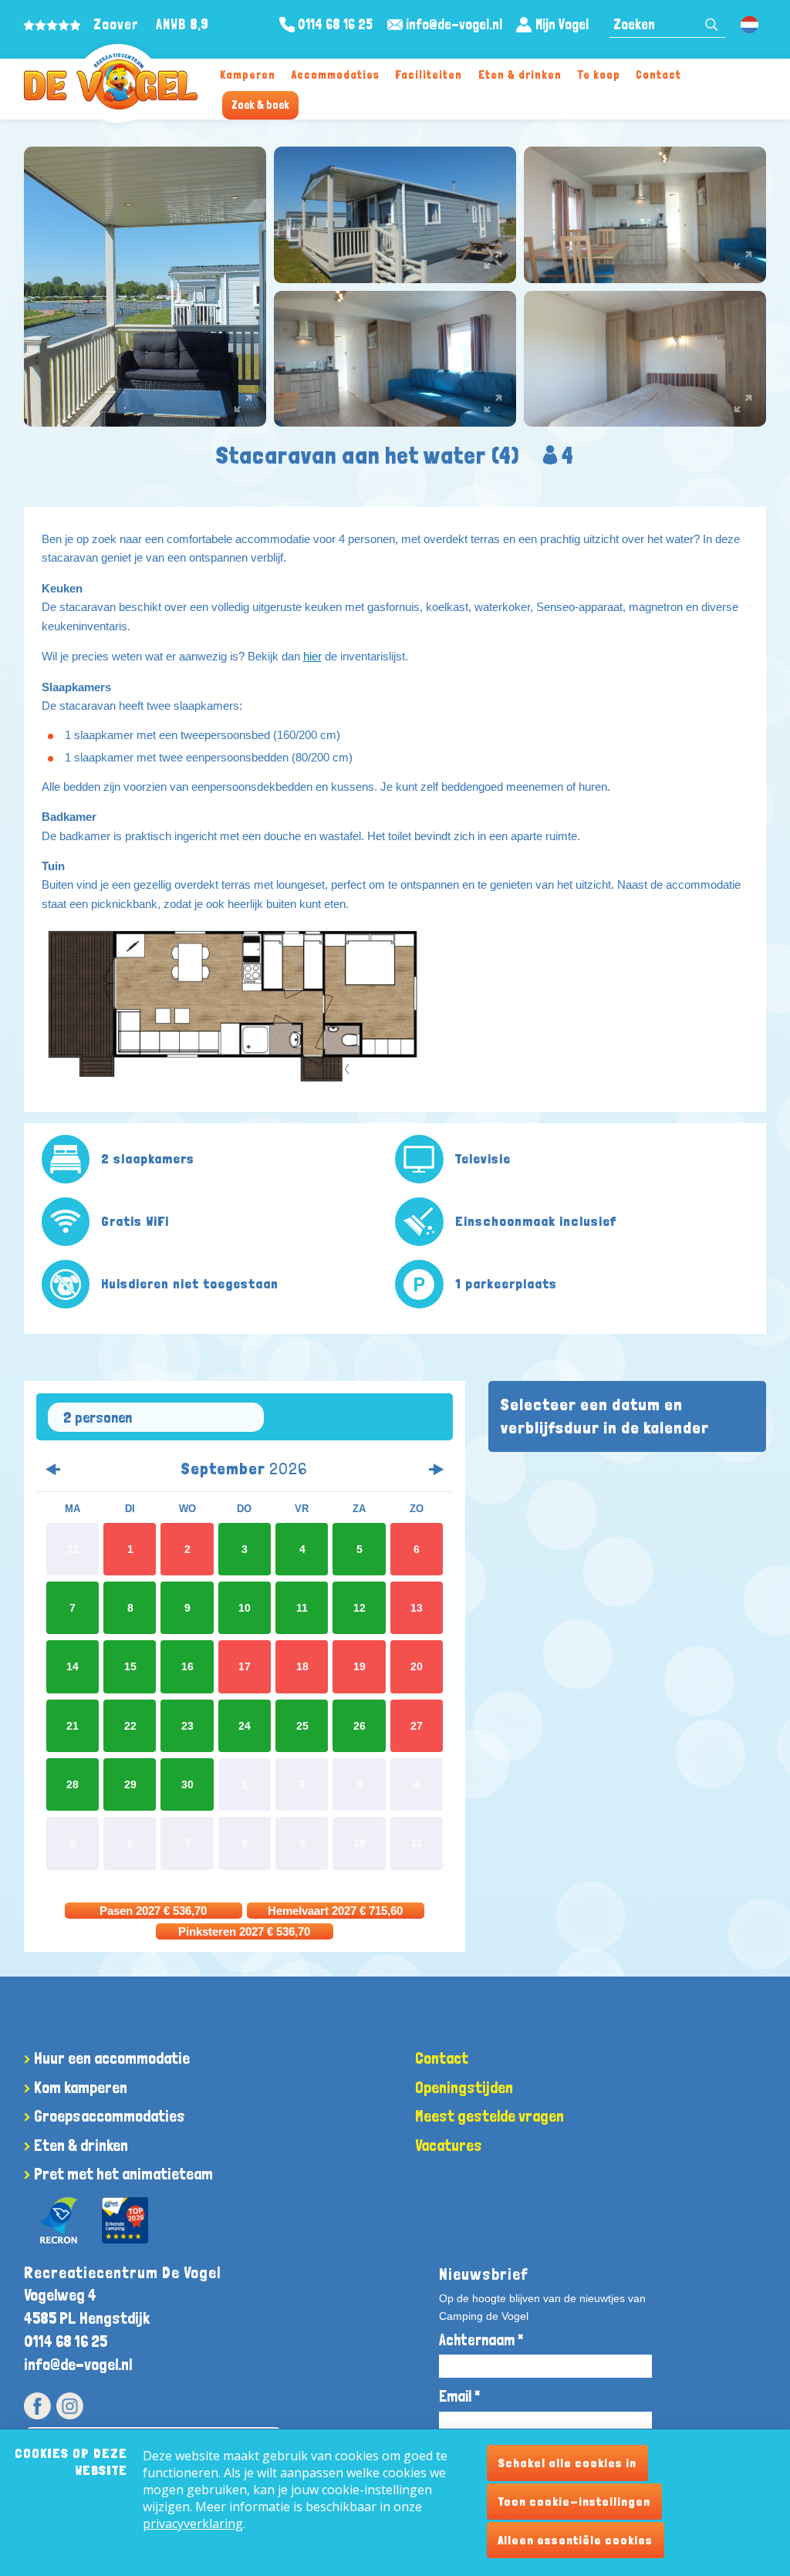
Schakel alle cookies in (567, 2463)
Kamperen (248, 74)
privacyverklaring (193, 2524)
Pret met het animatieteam (123, 2174)
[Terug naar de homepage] (111, 81)
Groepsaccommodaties (110, 2116)
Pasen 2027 (153, 1911)
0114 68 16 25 (66, 2341)
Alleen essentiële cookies (576, 2540)
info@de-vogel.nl (78, 2364)
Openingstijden (464, 2087)
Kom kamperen (81, 2087)
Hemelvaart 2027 (335, 1911)
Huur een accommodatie (112, 2058)
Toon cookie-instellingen (574, 2502)
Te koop (599, 74)
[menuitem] (248, 74)
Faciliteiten (429, 74)
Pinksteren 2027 (244, 1931)
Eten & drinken (520, 74)
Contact (658, 74)
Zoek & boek (260, 105)
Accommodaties (336, 74)
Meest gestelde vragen (490, 2116)
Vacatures (449, 2145)
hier (312, 656)
